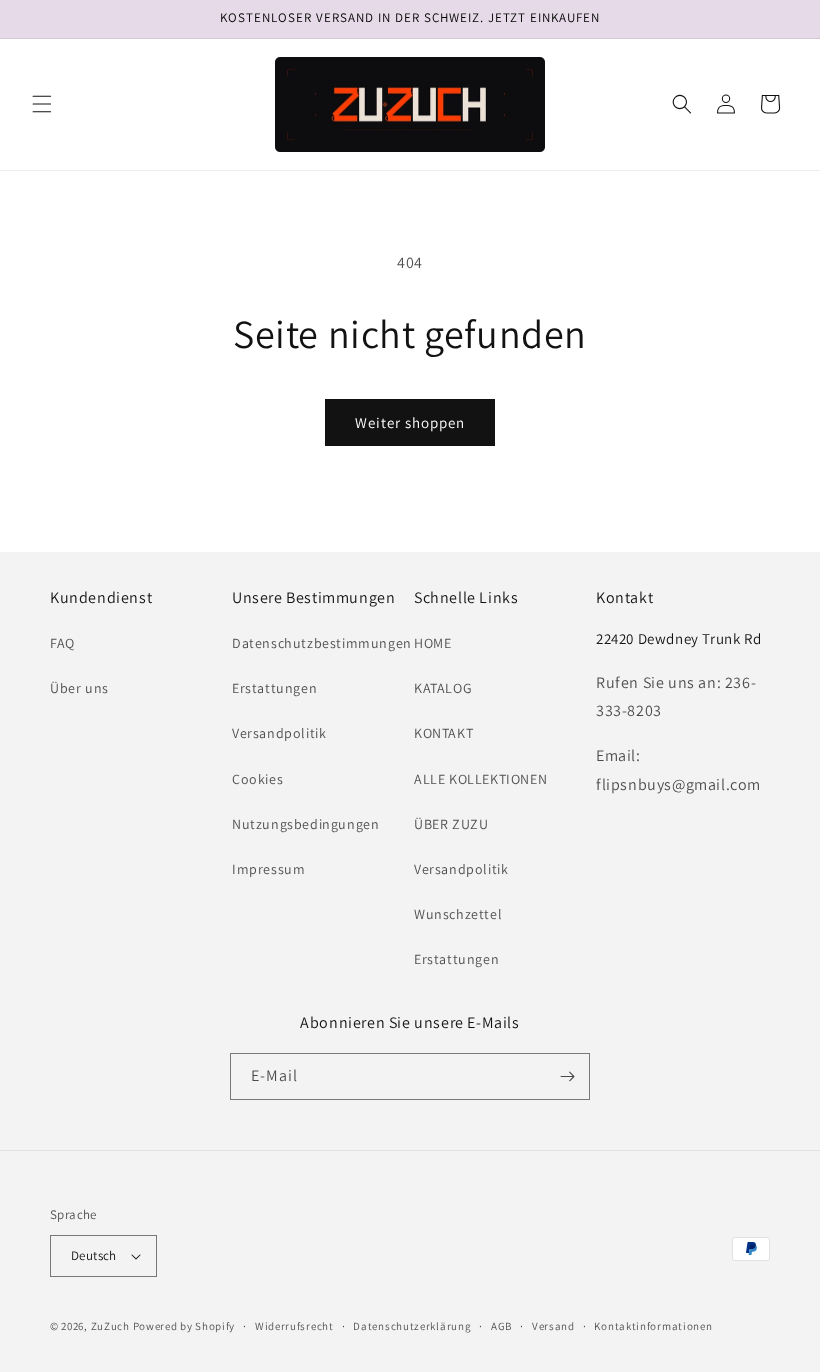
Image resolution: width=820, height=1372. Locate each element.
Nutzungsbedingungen (305, 824)
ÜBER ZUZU (451, 824)
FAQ (62, 643)
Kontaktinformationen (653, 1326)
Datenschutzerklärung (412, 1326)
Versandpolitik (279, 733)
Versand (553, 1326)
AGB (501, 1326)
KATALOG (443, 688)
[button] (42, 104)
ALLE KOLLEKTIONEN (480, 779)
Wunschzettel (458, 914)
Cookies (257, 779)
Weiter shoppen (410, 422)
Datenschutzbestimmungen (322, 643)
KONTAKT (443, 733)
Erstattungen (274, 688)
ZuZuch (110, 1326)
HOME (432, 643)
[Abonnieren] (567, 1076)
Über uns (79, 688)
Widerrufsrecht (294, 1326)
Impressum (268, 869)
